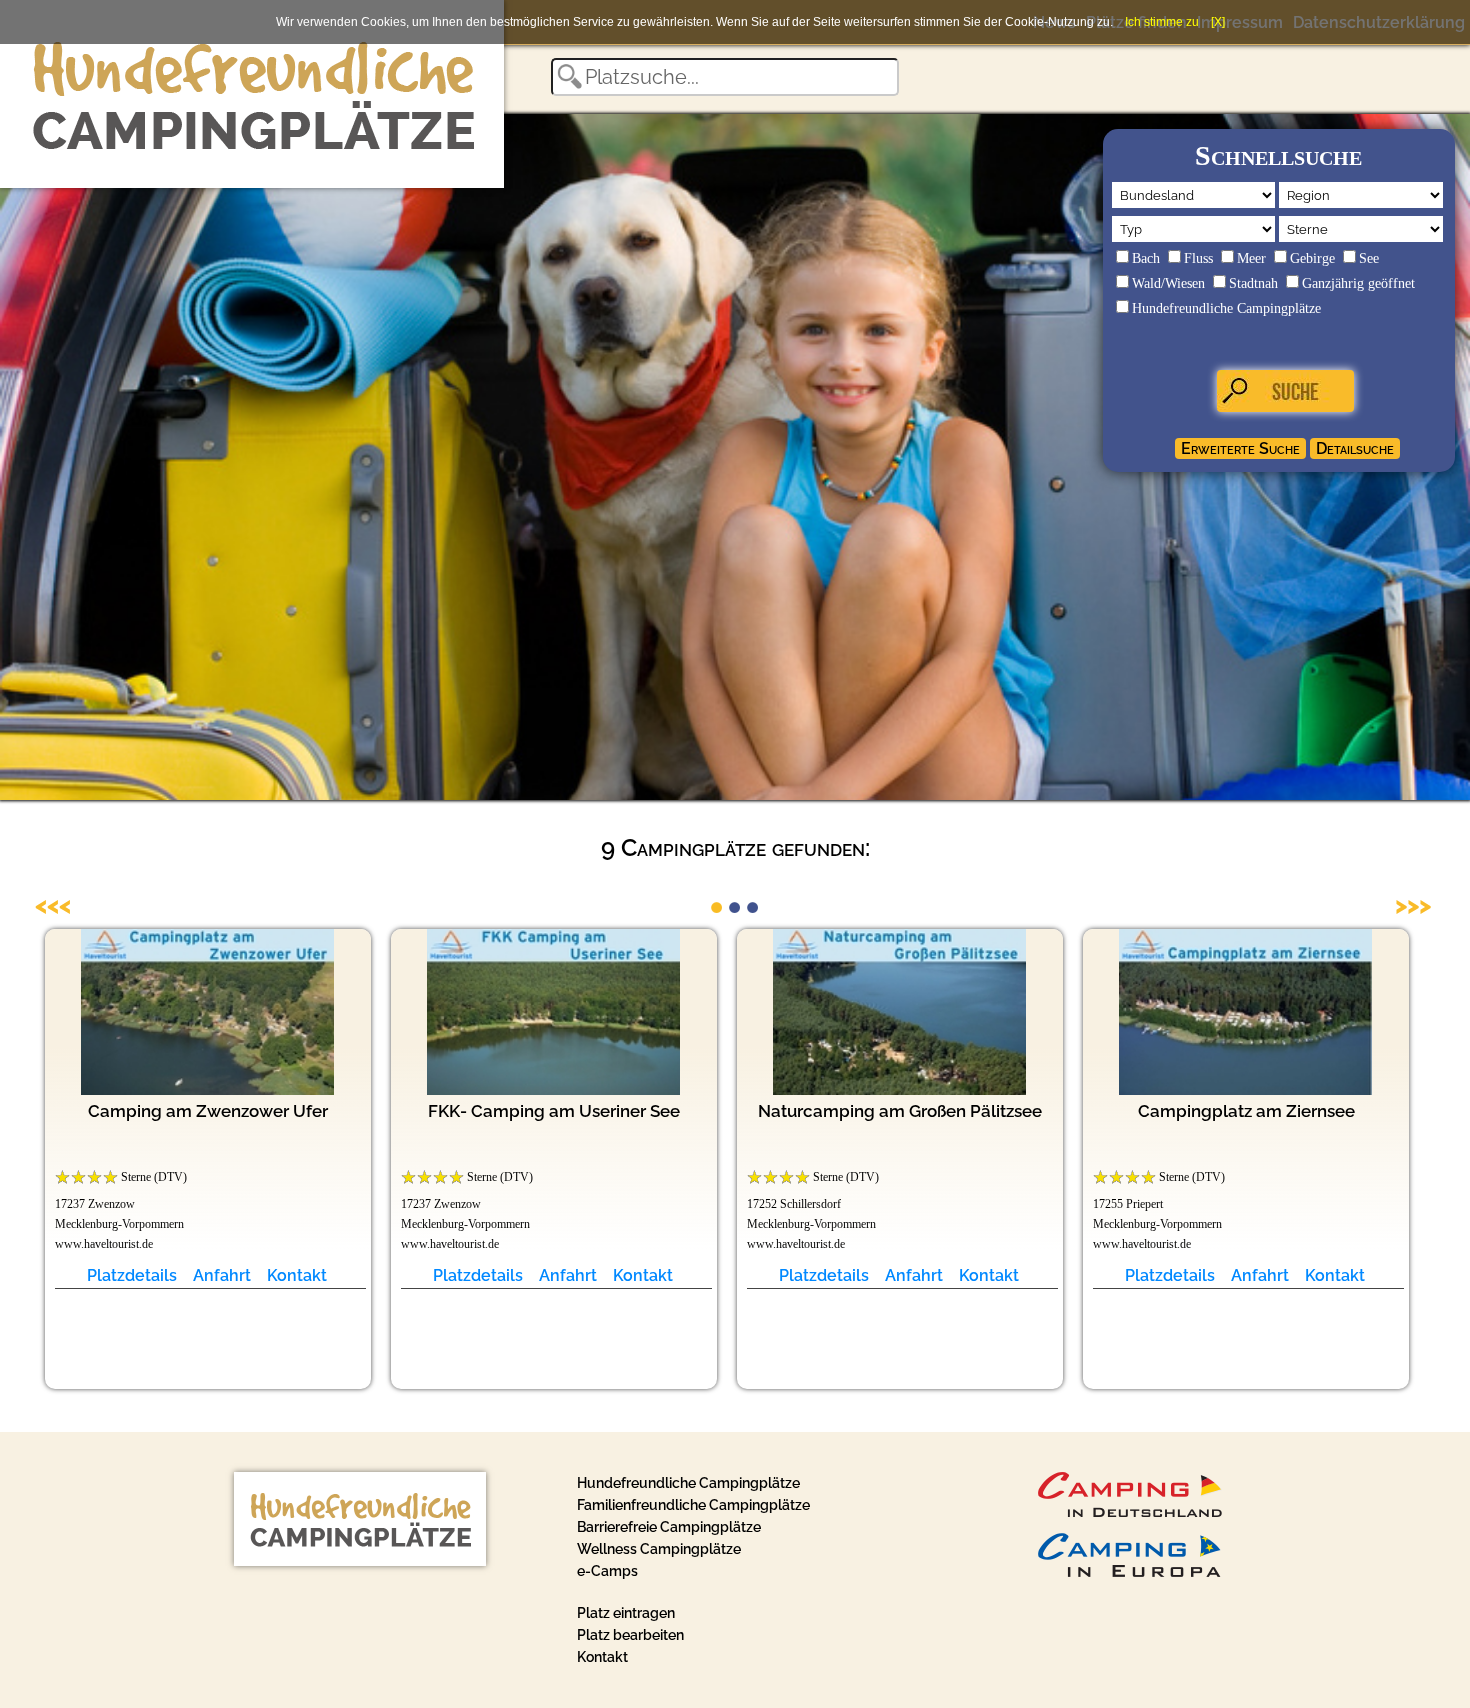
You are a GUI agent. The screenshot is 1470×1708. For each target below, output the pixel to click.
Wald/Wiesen (1168, 283)
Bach (1146, 258)
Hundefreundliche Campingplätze (1226, 308)
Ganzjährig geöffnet (1358, 283)
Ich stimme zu (1162, 22)
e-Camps (607, 1571)
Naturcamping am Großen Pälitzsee (900, 1111)
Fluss (1198, 258)
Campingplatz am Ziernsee (1246, 1111)
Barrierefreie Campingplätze (669, 1527)
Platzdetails (132, 1275)
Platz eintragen (626, 1613)
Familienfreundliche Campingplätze (693, 1505)
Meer (1251, 258)
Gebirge (1312, 258)
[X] (1218, 22)
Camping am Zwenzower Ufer (208, 1111)
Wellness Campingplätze (659, 1549)
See (1369, 258)
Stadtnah (1253, 283)
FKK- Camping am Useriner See (554, 1111)
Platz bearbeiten (630, 1635)
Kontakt (297, 1275)
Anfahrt (222, 1275)
